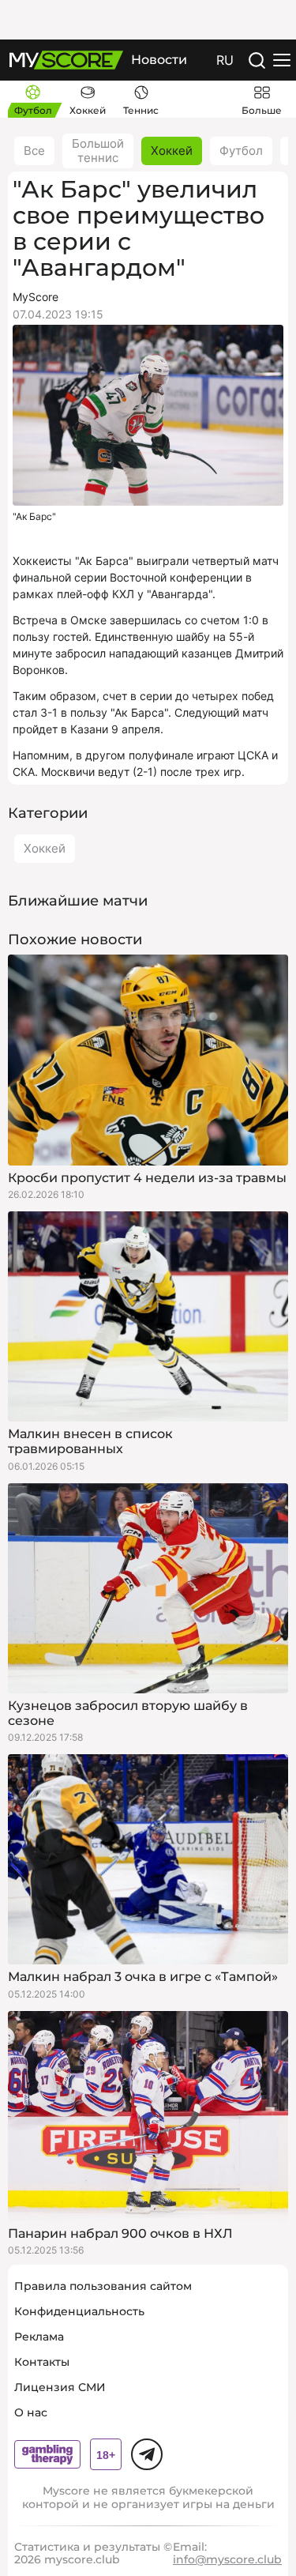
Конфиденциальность (79, 2311)
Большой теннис (98, 151)
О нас (31, 2412)
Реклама (39, 2337)
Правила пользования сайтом (103, 2286)
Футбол (241, 151)
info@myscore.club (227, 2559)
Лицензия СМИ (60, 2387)
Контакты (42, 2362)
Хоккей (172, 151)
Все (34, 151)
